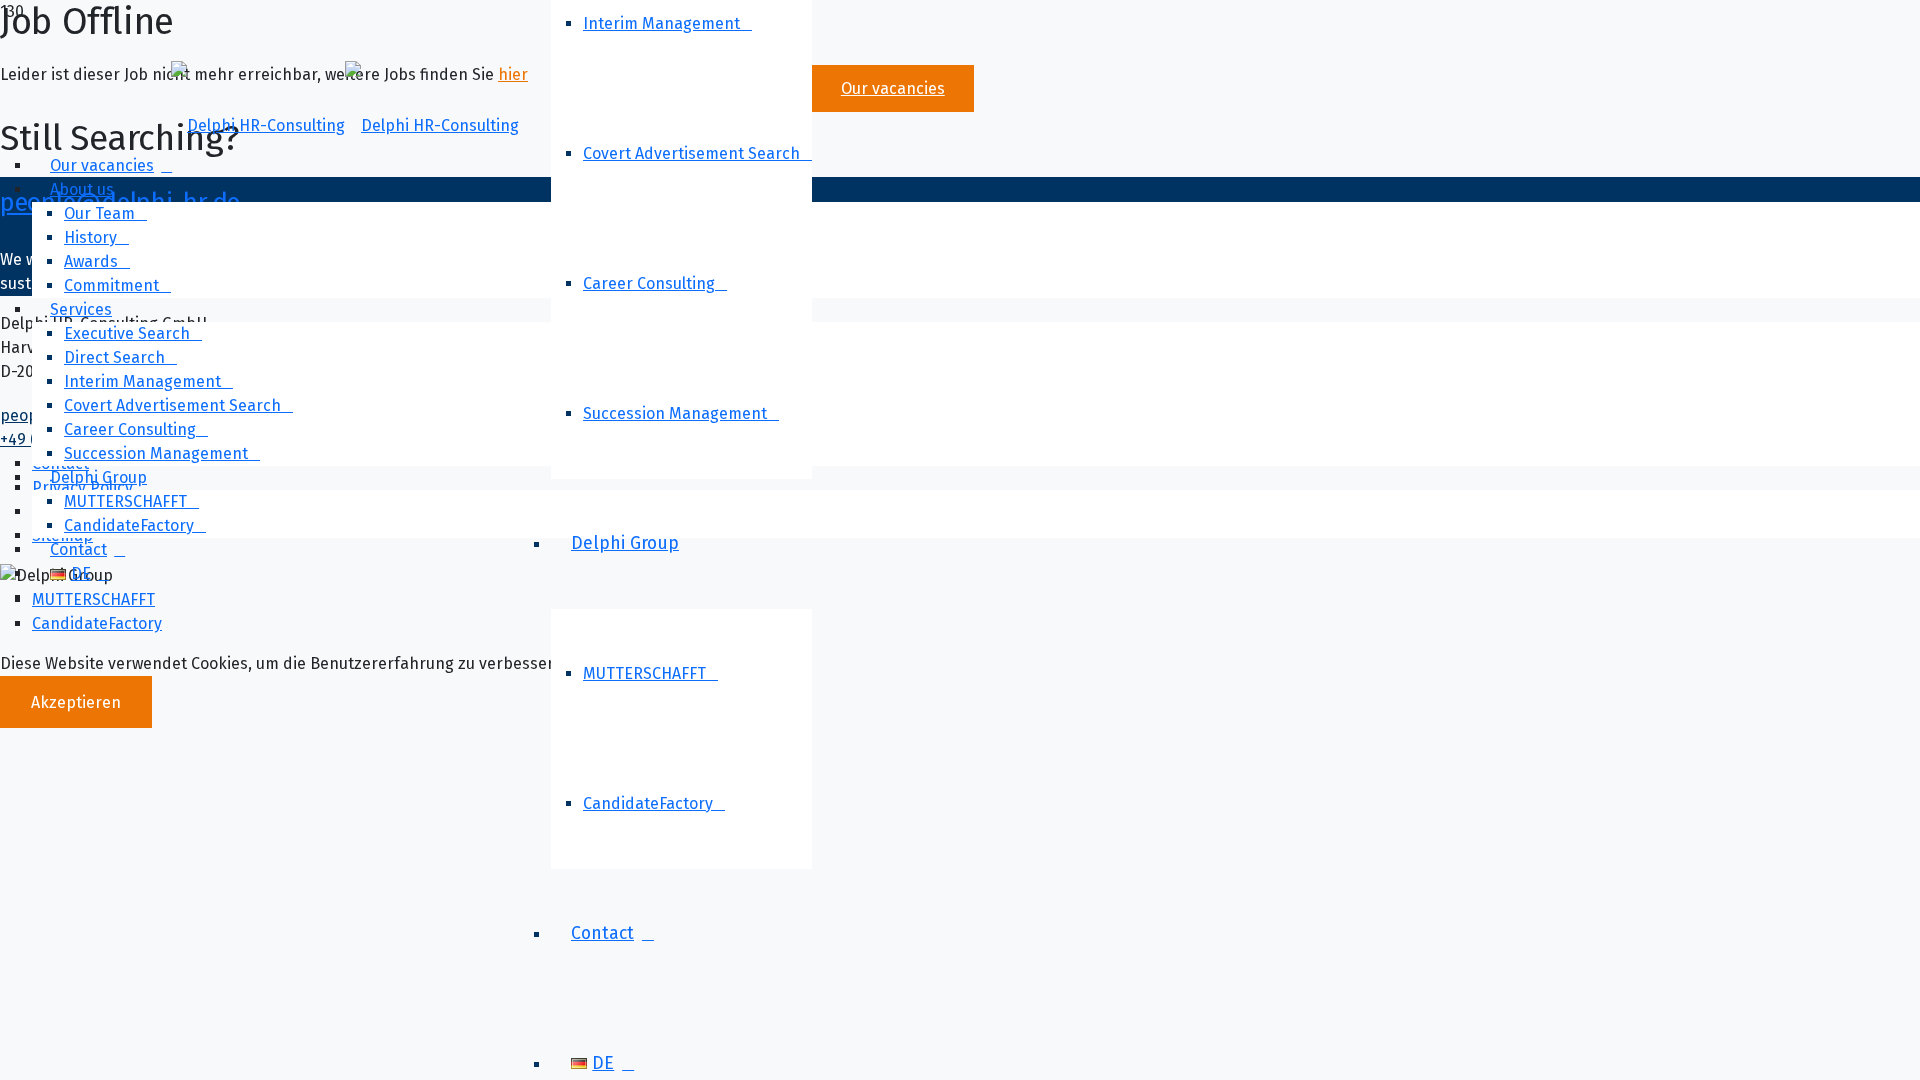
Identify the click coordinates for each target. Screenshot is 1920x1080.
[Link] (345, 125)
